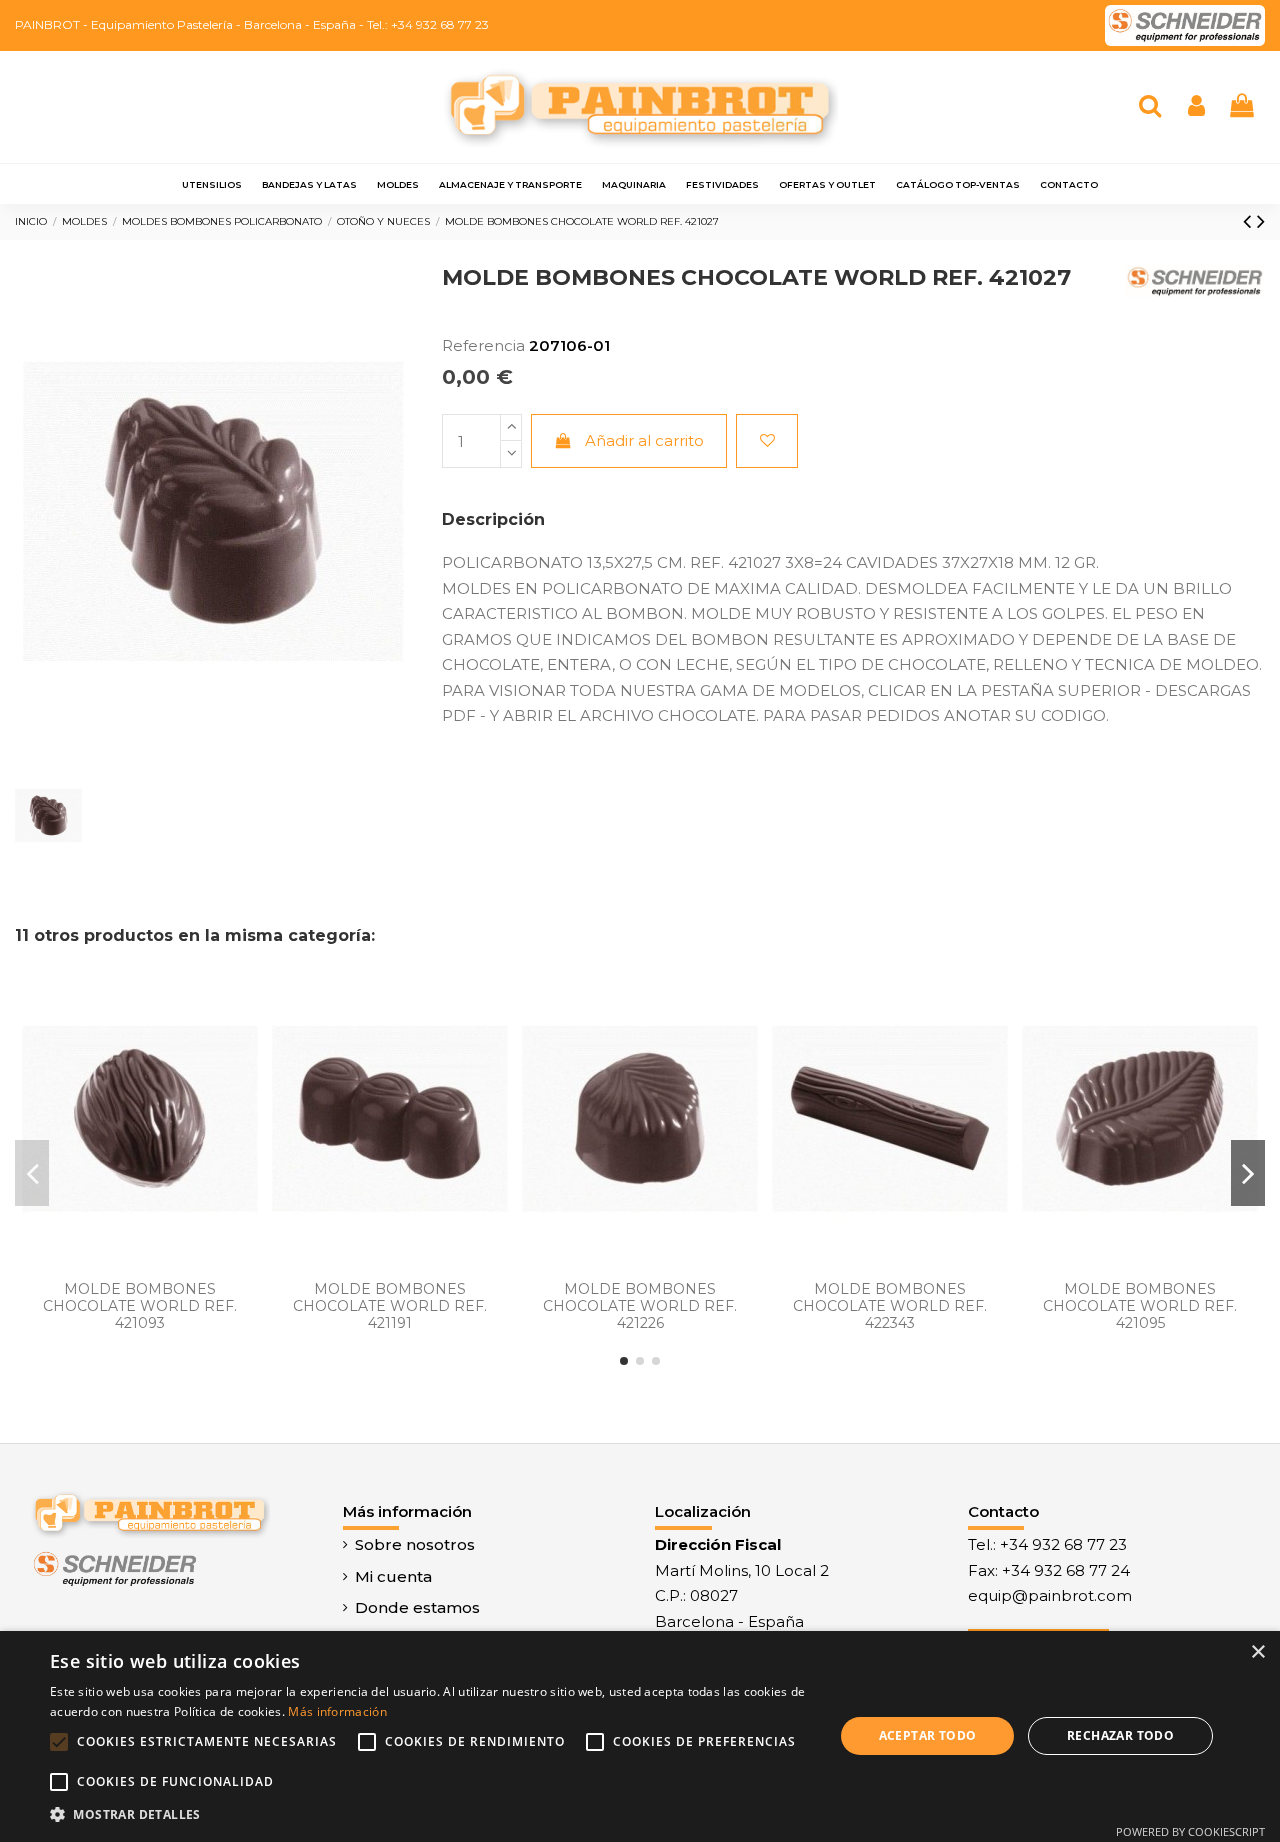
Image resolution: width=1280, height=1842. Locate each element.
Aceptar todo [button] (928, 1735)
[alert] (640, 1736)
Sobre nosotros (415, 1544)
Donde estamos (417, 1607)
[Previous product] (1250, 221)
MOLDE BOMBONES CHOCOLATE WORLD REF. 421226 (640, 1306)
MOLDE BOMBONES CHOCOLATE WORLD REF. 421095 (1140, 1306)
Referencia (483, 345)
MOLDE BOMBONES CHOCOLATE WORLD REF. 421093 (140, 1306)
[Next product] (1261, 221)
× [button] (1257, 1652)
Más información (337, 1711)
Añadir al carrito (644, 440)
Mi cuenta (393, 1576)
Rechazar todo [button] (1120, 1735)
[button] (430, 1815)
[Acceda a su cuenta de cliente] (1196, 107)
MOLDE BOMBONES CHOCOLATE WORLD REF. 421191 (390, 1306)
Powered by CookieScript (1190, 1831)
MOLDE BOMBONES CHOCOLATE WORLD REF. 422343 (890, 1306)
